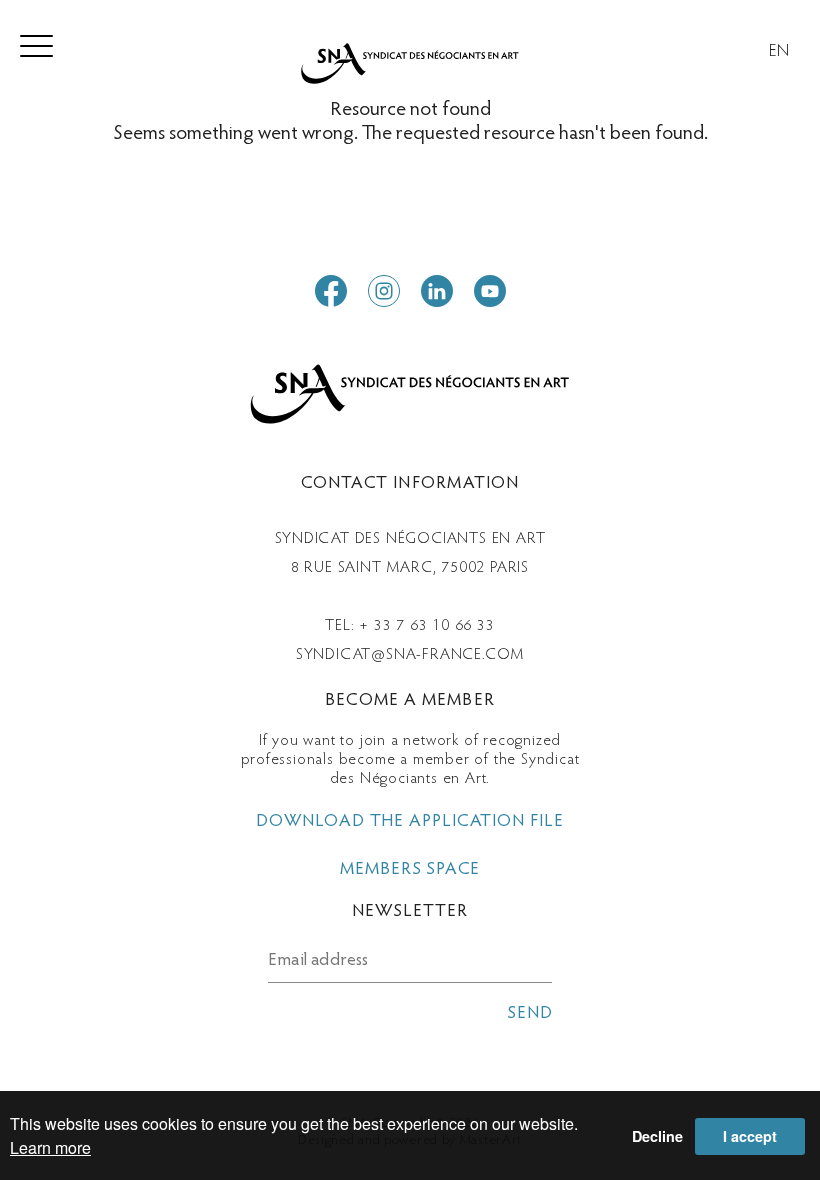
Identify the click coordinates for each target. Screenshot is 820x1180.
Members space (410, 870)
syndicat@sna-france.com (410, 655)
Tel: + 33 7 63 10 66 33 (409, 626)
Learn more (50, 1147)
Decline (657, 1136)
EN (779, 52)
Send (530, 1014)
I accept (750, 1136)
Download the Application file (409, 822)
